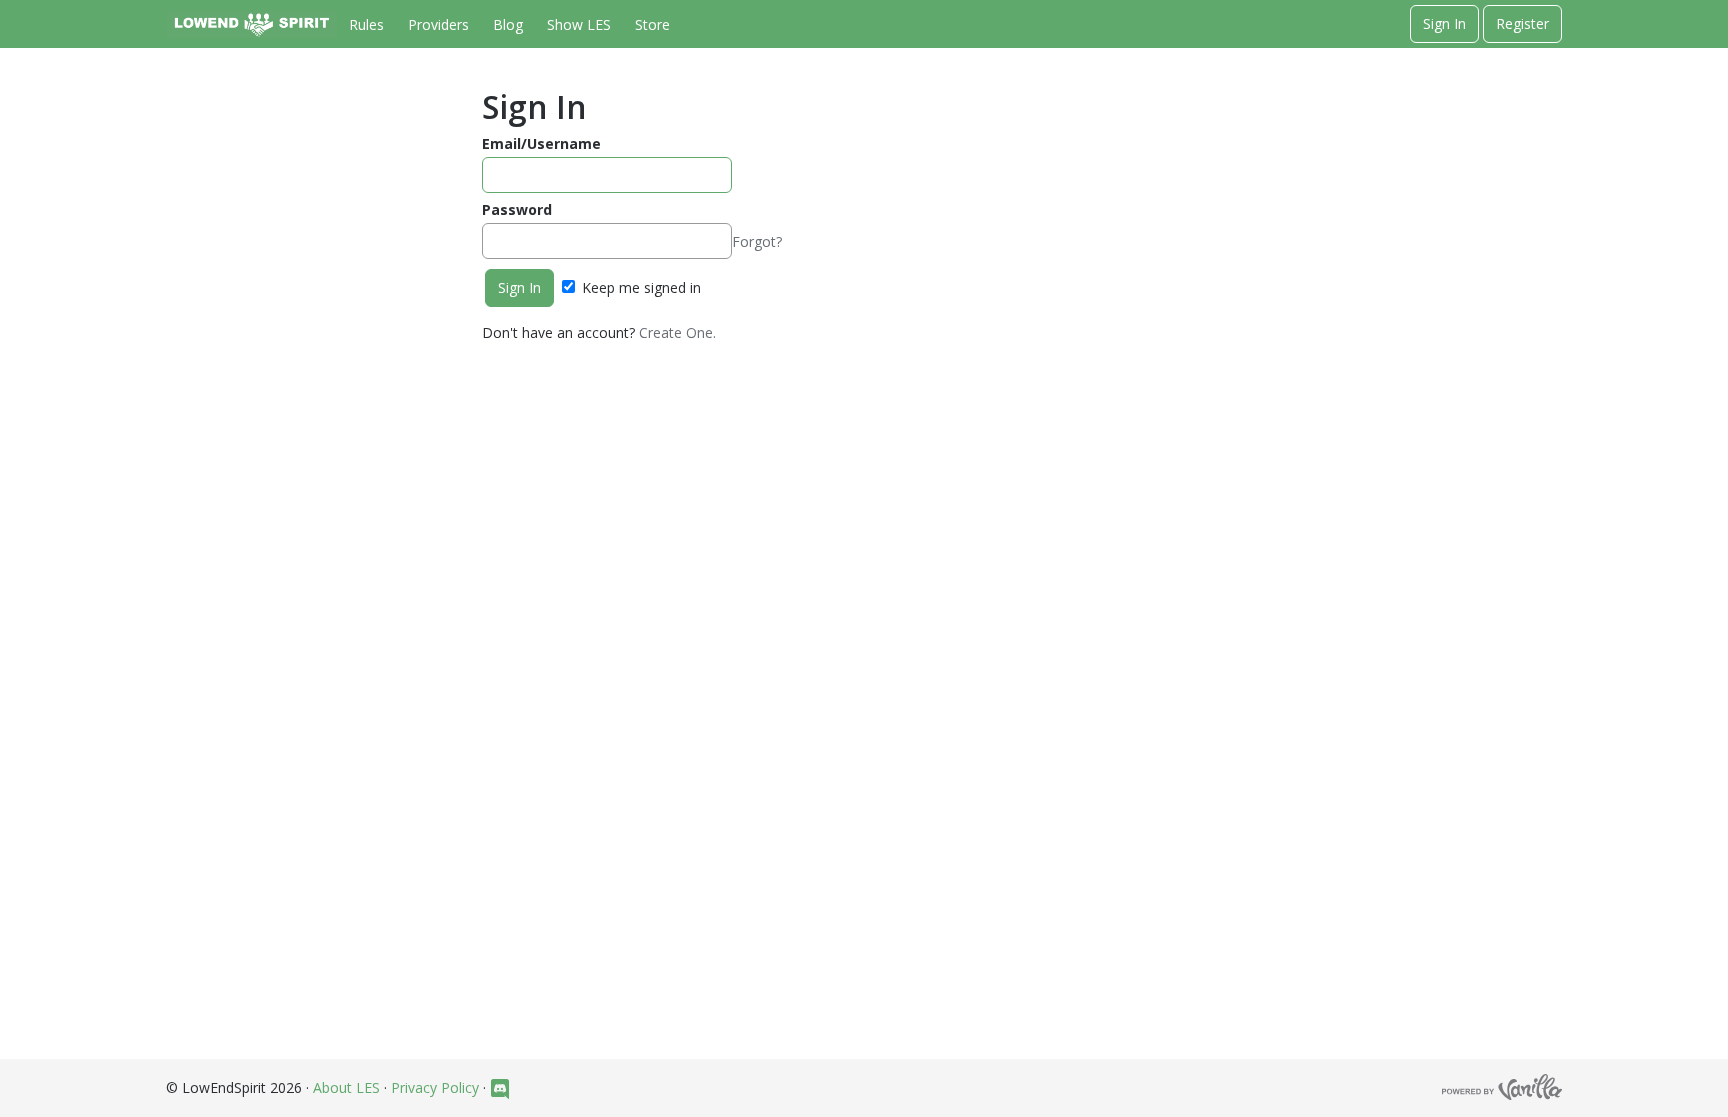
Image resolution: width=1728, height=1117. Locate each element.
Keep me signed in (639, 287)
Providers (438, 24)
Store (652, 24)
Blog (508, 24)
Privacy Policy (435, 1087)
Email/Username (541, 143)
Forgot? (757, 241)
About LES (346, 1087)
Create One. (677, 332)
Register (1522, 23)
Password (517, 209)
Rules (366, 24)
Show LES (579, 24)
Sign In (1444, 23)
